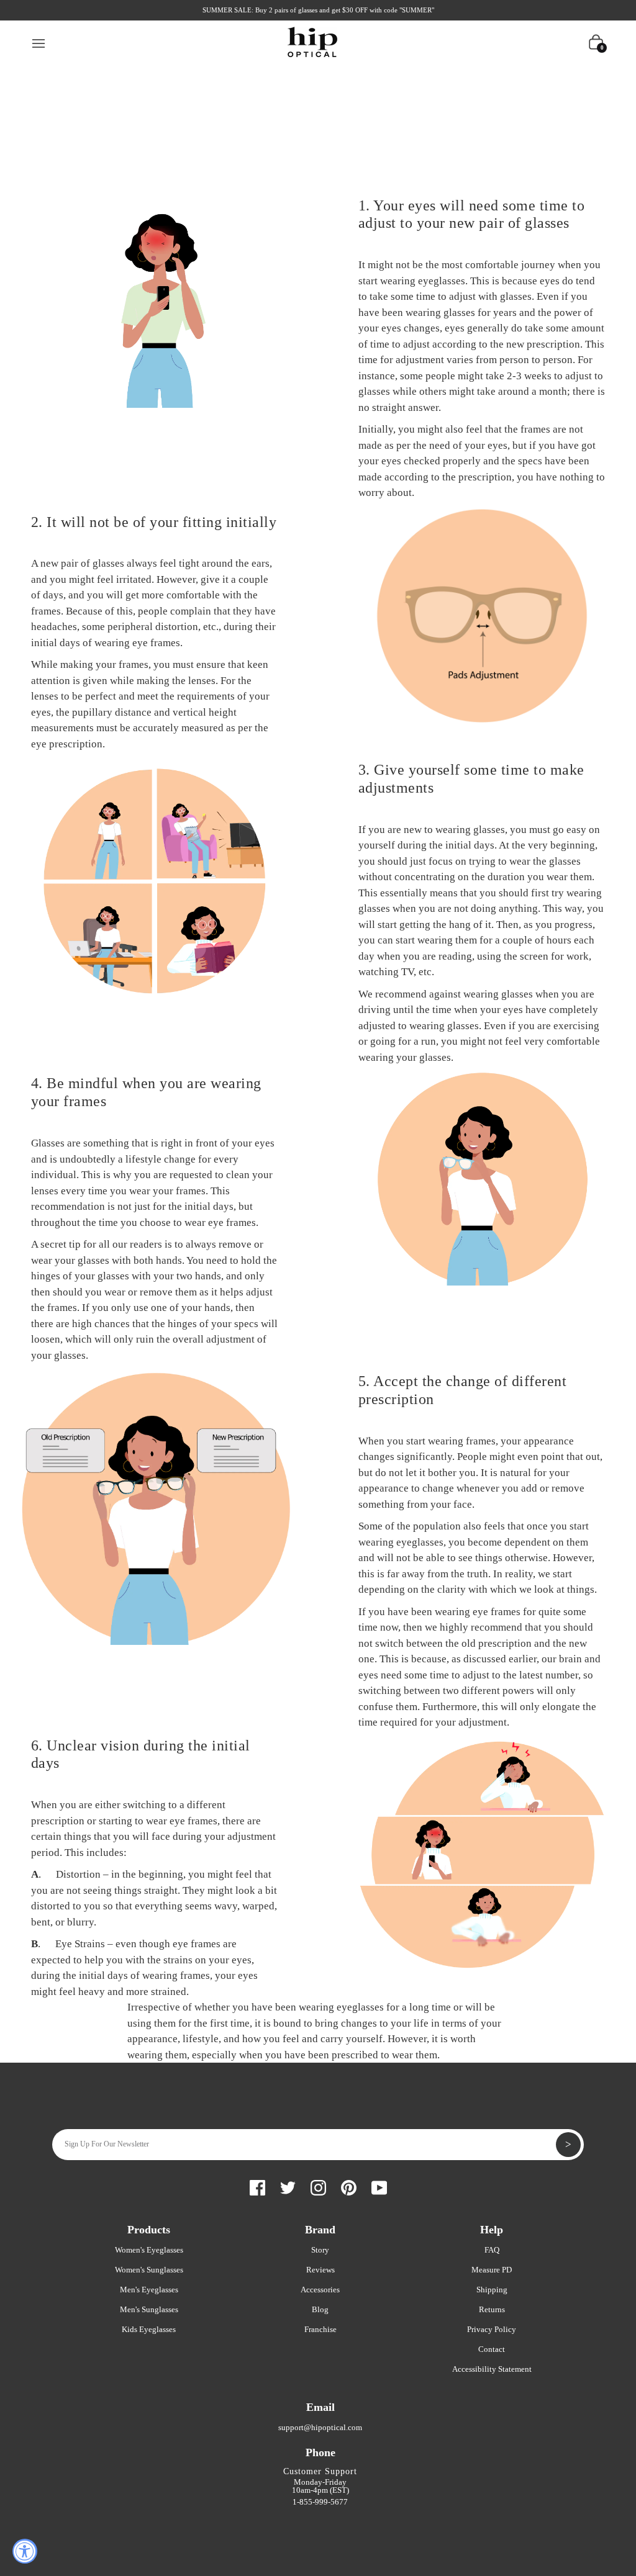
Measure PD (492, 2270)
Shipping (492, 2290)
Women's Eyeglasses (149, 2250)
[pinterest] (349, 2186)
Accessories (320, 2290)
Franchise (320, 2329)
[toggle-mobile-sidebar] (39, 42)
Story (320, 2250)
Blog (320, 2309)
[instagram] (318, 2186)
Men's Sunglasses (149, 2309)
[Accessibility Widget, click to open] (25, 2551)
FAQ (492, 2250)
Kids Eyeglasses (149, 2329)
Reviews (320, 2270)
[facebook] (257, 2186)
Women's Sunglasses (149, 2270)
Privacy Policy (492, 2329)
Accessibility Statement (492, 2369)
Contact (492, 2349)
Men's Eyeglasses (149, 2290)
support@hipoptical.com (320, 2427)
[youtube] (379, 2186)
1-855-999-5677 (320, 2502)
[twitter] (288, 2186)
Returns (492, 2309)
